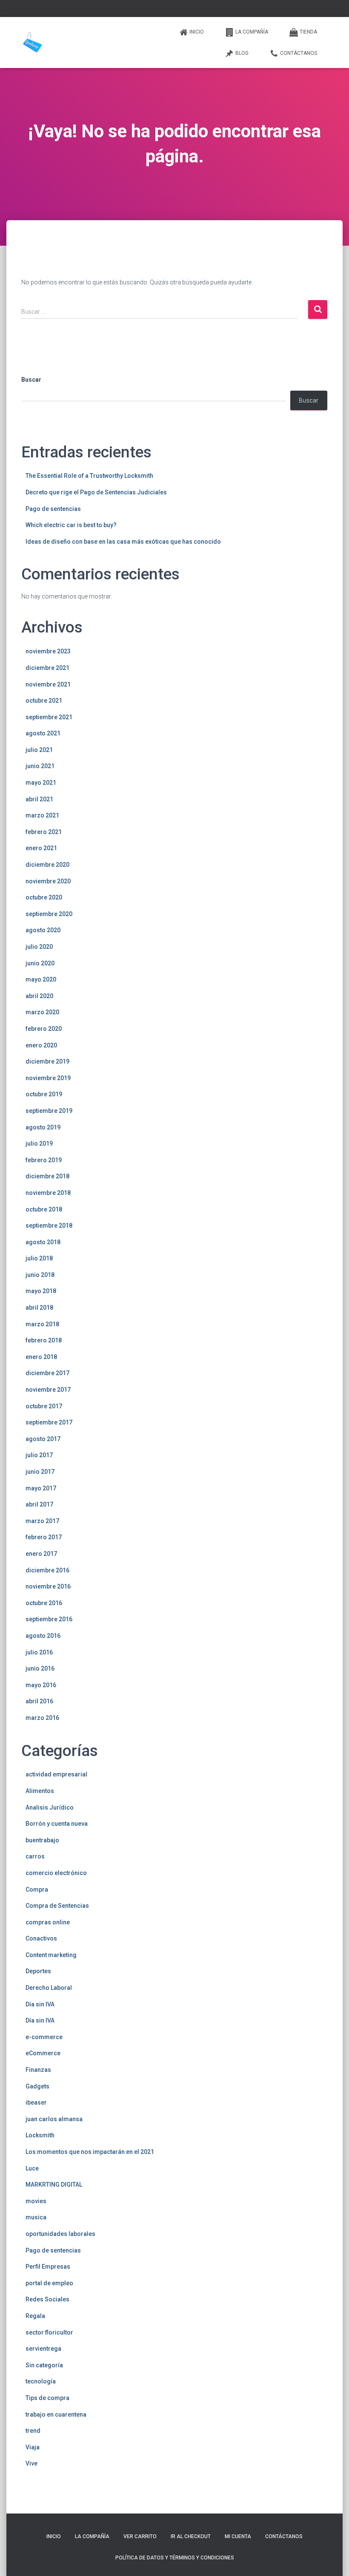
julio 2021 (39, 750)
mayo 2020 (41, 979)
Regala (35, 2316)
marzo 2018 (42, 1324)
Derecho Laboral (49, 1988)
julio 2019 (39, 1143)
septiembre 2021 (49, 717)
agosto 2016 (43, 1636)
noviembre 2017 (48, 1390)
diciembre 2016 (47, 1570)
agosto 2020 (43, 930)
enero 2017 (41, 1554)
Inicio (197, 32)
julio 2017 (39, 1455)
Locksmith (40, 2135)
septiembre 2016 (49, 1619)
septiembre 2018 (49, 1226)
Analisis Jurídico (50, 1807)
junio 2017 (40, 1472)
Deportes (38, 1971)
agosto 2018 (43, 1242)
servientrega (43, 2349)
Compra (37, 1889)
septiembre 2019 (49, 1111)
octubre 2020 (44, 897)
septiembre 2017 (49, 1422)
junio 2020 (40, 963)
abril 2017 (39, 1504)
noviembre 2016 (48, 1586)
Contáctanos (299, 53)
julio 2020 (39, 947)
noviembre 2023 (48, 651)
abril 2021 (39, 799)
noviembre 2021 (48, 684)
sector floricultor (49, 2332)
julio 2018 (39, 1258)
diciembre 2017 (47, 1373)
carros (35, 1856)
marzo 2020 (42, 1012)
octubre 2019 (44, 1094)
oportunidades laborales (60, 2234)
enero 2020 (41, 1045)
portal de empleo (49, 2283)
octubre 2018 (44, 1209)
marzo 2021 (42, 815)
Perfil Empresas (48, 2267)
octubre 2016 (44, 1603)
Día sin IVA (40, 2004)
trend (33, 2431)
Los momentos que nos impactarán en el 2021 (90, 2152)
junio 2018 (40, 1275)
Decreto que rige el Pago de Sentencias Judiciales (96, 492)
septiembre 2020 (49, 914)
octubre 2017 (44, 1406)
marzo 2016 (42, 1718)
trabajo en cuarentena (56, 2414)
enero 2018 (41, 1357)
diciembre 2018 (47, 1176)
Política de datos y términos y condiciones (175, 2558)
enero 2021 (41, 848)
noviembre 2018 (48, 1193)
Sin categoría (44, 2365)
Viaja (33, 2447)
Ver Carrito (140, 2536)
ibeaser (36, 2102)
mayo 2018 (41, 1291)
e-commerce (44, 2037)
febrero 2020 (44, 1029)
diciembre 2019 (47, 1061)
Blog (242, 53)
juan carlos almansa (54, 2119)
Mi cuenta (238, 2536)
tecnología (41, 2381)
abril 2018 (39, 1308)
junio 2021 (40, 766)
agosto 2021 (43, 733)
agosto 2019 (43, 1127)
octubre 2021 (44, 701)
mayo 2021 (41, 783)
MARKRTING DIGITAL (54, 2184)
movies (36, 2201)
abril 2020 (39, 996)
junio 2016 (40, 1668)
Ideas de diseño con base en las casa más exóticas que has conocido (123, 542)
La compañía (252, 32)
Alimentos (40, 1791)
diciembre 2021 (47, 668)
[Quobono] (32, 43)
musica (36, 2217)
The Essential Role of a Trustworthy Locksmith (89, 476)
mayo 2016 (41, 1685)
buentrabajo (42, 1840)
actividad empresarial (56, 1774)
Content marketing (51, 1955)
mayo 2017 (41, 1488)
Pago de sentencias (53, 509)
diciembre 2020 (47, 865)
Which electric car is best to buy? (71, 525)
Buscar (31, 380)
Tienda (308, 32)
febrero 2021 (44, 832)
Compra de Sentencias (57, 1906)
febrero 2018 (44, 1340)
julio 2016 (39, 1652)
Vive (31, 2463)
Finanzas (38, 2070)
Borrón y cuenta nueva (57, 1824)
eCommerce (43, 2053)
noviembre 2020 (48, 881)
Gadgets (37, 2086)
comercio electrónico (56, 1873)
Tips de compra (47, 2398)
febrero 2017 (44, 1537)
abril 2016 (39, 1701)
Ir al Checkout (191, 2536)
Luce (32, 2168)
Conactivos (41, 1938)
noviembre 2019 (48, 1078)
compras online (48, 1922)
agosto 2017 (43, 1439)
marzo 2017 (42, 1521)
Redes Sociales (47, 2299)
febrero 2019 (44, 1160)
